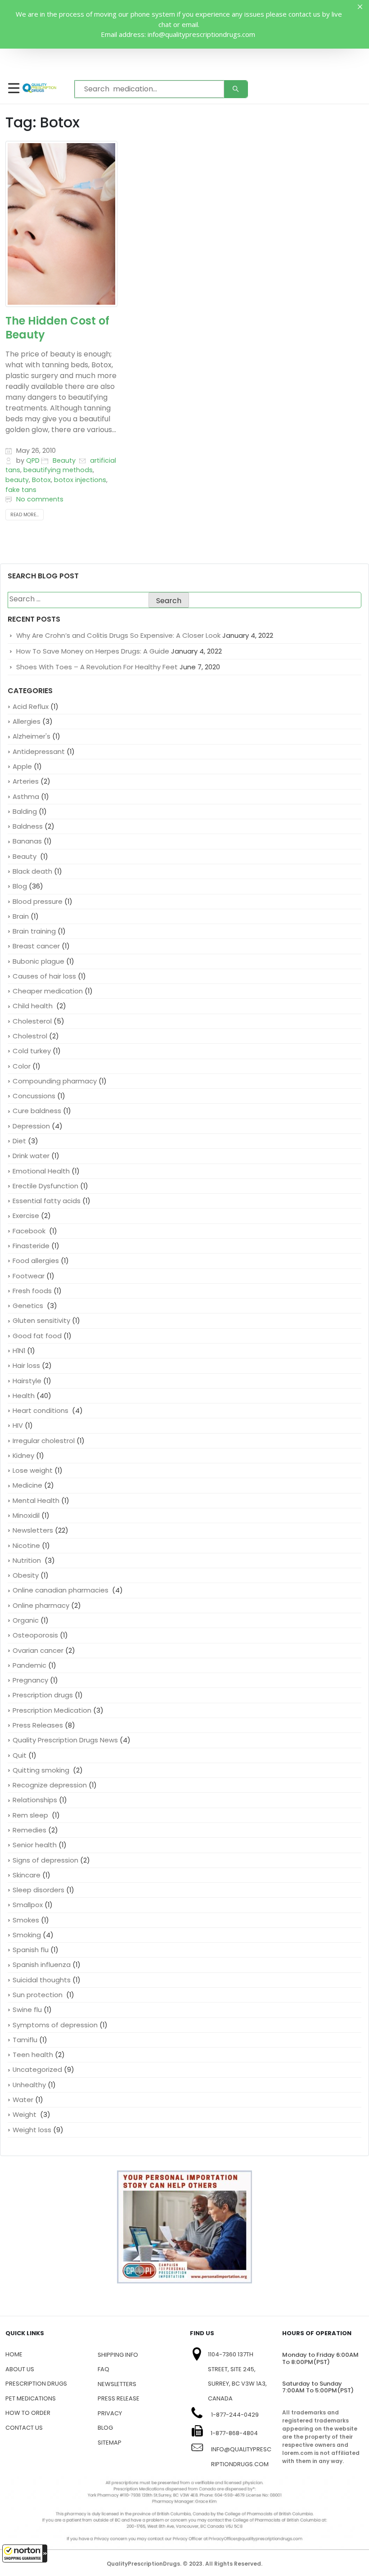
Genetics (29, 1306)
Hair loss (26, 1365)
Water (23, 2100)
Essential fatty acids (47, 1201)
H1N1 (19, 1351)
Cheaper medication (48, 991)
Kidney (23, 1455)
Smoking (27, 1935)
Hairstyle (27, 1381)
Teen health (33, 2055)
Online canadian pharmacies (61, 1590)
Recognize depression (50, 1785)
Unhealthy (29, 2085)
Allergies (27, 721)
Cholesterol (32, 1021)
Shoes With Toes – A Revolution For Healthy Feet (97, 667)
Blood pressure (38, 901)
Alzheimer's (31, 736)
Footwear (29, 1276)
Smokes (26, 1920)
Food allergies (36, 1261)
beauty (17, 480)
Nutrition (28, 1560)
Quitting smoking (42, 1770)
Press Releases (38, 1725)
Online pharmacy (41, 1605)
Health (24, 1396)
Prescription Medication (52, 1710)
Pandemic (29, 1665)
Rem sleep (31, 1815)
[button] (25, 2553)
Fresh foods (32, 1291)
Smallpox (28, 1905)
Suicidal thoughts (42, 1980)
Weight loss (32, 2130)
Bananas (27, 841)
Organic (26, 1620)
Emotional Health (41, 1171)
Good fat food (37, 1336)
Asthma (26, 796)
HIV (18, 1425)
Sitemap (110, 2443)
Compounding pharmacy (55, 1081)
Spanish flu (31, 1950)
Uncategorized (37, 2069)
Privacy (110, 2413)
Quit (20, 1755)
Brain (21, 916)
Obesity (26, 1575)
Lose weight (33, 1470)
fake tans (21, 490)
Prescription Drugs (36, 2384)
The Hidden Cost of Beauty (57, 328)
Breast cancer (36, 946)
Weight (25, 2114)
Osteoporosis (35, 1635)
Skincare (27, 1875)
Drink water (31, 1156)
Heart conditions (41, 1410)
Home (14, 2354)
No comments (40, 499)
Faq (103, 2369)
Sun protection (38, 1995)
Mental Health (36, 1500)
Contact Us (24, 2428)
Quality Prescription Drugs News (65, 1740)
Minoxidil (26, 1515)
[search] (236, 89)
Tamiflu (25, 2040)
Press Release (119, 2398)
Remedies (29, 1830)
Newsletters (33, 1530)
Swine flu (27, 2010)
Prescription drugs (43, 1695)
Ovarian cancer (38, 1650)
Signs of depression (45, 1860)
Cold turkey (32, 1051)
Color (22, 1066)
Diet (19, 1141)
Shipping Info (118, 2355)
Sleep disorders (38, 1890)
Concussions (34, 1096)
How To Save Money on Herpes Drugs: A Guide (93, 651)
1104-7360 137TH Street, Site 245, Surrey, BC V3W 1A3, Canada (237, 2376)
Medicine (27, 1485)
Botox (41, 480)
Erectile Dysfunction (45, 1186)
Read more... (25, 515)
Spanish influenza (42, 1965)
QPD (33, 460)
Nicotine (26, 1545)
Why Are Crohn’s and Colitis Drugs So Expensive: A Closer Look (118, 635)
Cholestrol (30, 1036)
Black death (32, 871)
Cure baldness (37, 1111)
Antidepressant (39, 751)
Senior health (35, 1845)
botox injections (80, 480)
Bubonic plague (38, 961)
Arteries (26, 781)
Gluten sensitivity (41, 1320)
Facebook (30, 1231)
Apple (22, 766)
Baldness (28, 826)
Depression (31, 1126)
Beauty (65, 460)
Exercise (26, 1216)
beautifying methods (58, 470)
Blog (20, 886)
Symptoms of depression (55, 2025)
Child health (34, 1006)
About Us (20, 2369)
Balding (25, 811)
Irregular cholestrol (44, 1441)
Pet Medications (31, 2398)
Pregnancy (30, 1680)
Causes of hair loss (44, 976)
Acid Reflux (31, 706)
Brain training (34, 931)
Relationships (35, 1800)
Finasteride (31, 1246)
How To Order (28, 2413)
